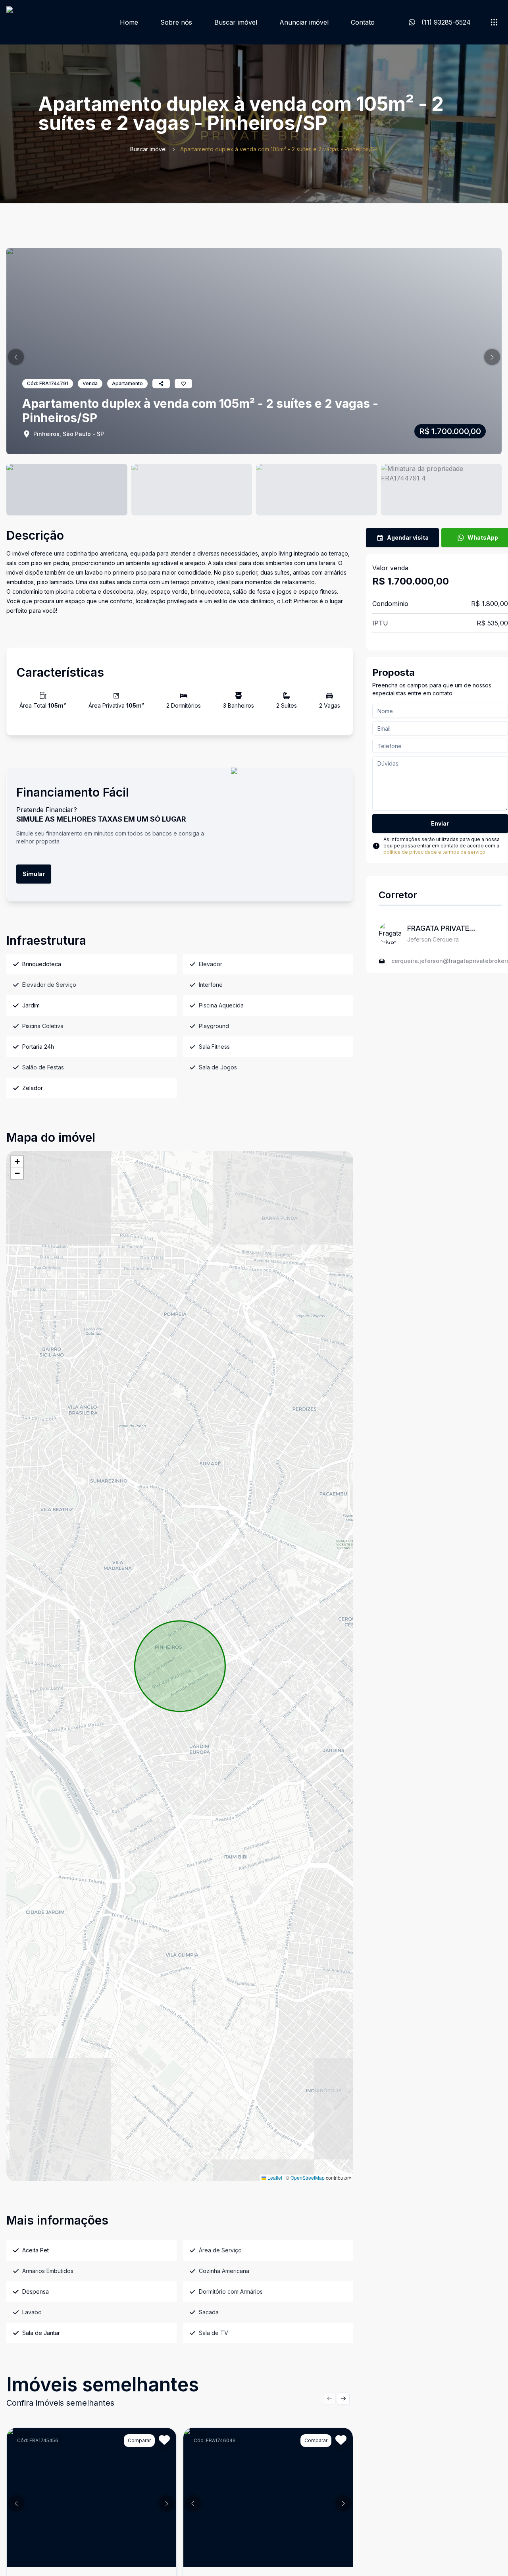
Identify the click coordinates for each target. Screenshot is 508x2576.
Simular (34, 874)
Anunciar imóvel (304, 22)
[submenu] (494, 22)
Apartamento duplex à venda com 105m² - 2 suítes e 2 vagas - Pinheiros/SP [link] (279, 149)
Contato (363, 22)
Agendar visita (408, 537)
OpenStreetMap (308, 2178)
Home (129, 22)
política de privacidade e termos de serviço (434, 852)
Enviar (440, 823)
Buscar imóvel (236, 22)
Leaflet (274, 2178)
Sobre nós (176, 22)
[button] (16, 357)
